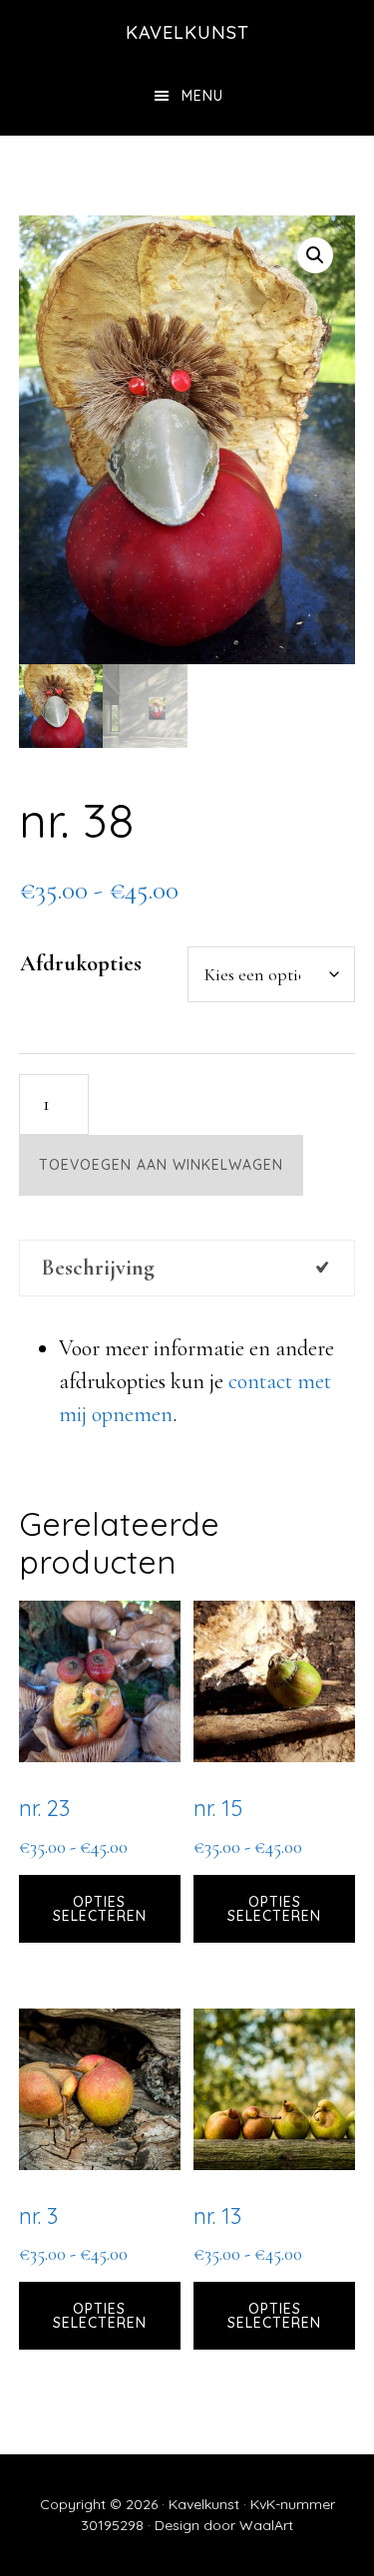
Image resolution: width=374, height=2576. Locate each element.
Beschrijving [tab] (98, 1268)
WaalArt (266, 2525)
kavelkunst (187, 32)
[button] (315, 255)
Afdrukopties (81, 963)
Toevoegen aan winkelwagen (161, 1165)
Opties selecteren (100, 1909)
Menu (202, 96)
